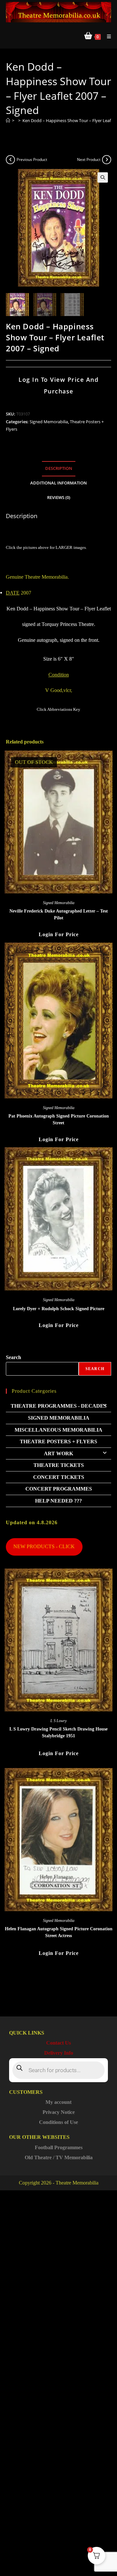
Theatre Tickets (59, 1465)
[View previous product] (10, 160)
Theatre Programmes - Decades (59, 1406)
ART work (58, 1453)
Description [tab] (59, 468)
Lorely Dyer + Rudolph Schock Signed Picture (59, 1309)
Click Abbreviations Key (58, 709)
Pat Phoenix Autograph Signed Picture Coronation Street (59, 1119)
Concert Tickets (59, 1477)
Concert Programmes (59, 1489)
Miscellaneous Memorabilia (58, 1430)
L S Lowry (58, 1721)
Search (13, 1357)
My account (58, 2102)
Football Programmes (59, 2147)
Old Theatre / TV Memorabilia (59, 2157)
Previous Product (32, 159)
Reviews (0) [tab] (59, 498)
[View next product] (107, 160)
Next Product (89, 159)
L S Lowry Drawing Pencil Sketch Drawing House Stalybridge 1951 (58, 1732)
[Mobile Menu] (107, 36)
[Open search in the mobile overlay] (58, 2070)
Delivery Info (59, 2053)
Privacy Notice (59, 2112)
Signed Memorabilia (49, 422)
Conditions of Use (58, 2122)
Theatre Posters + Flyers (58, 1441)
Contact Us (58, 2043)
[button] (103, 177)
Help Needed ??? (58, 1501)
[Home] (8, 120)
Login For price (59, 934)
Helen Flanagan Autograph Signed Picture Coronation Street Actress (59, 1932)
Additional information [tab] (58, 483)
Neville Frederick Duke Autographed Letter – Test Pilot (59, 914)
